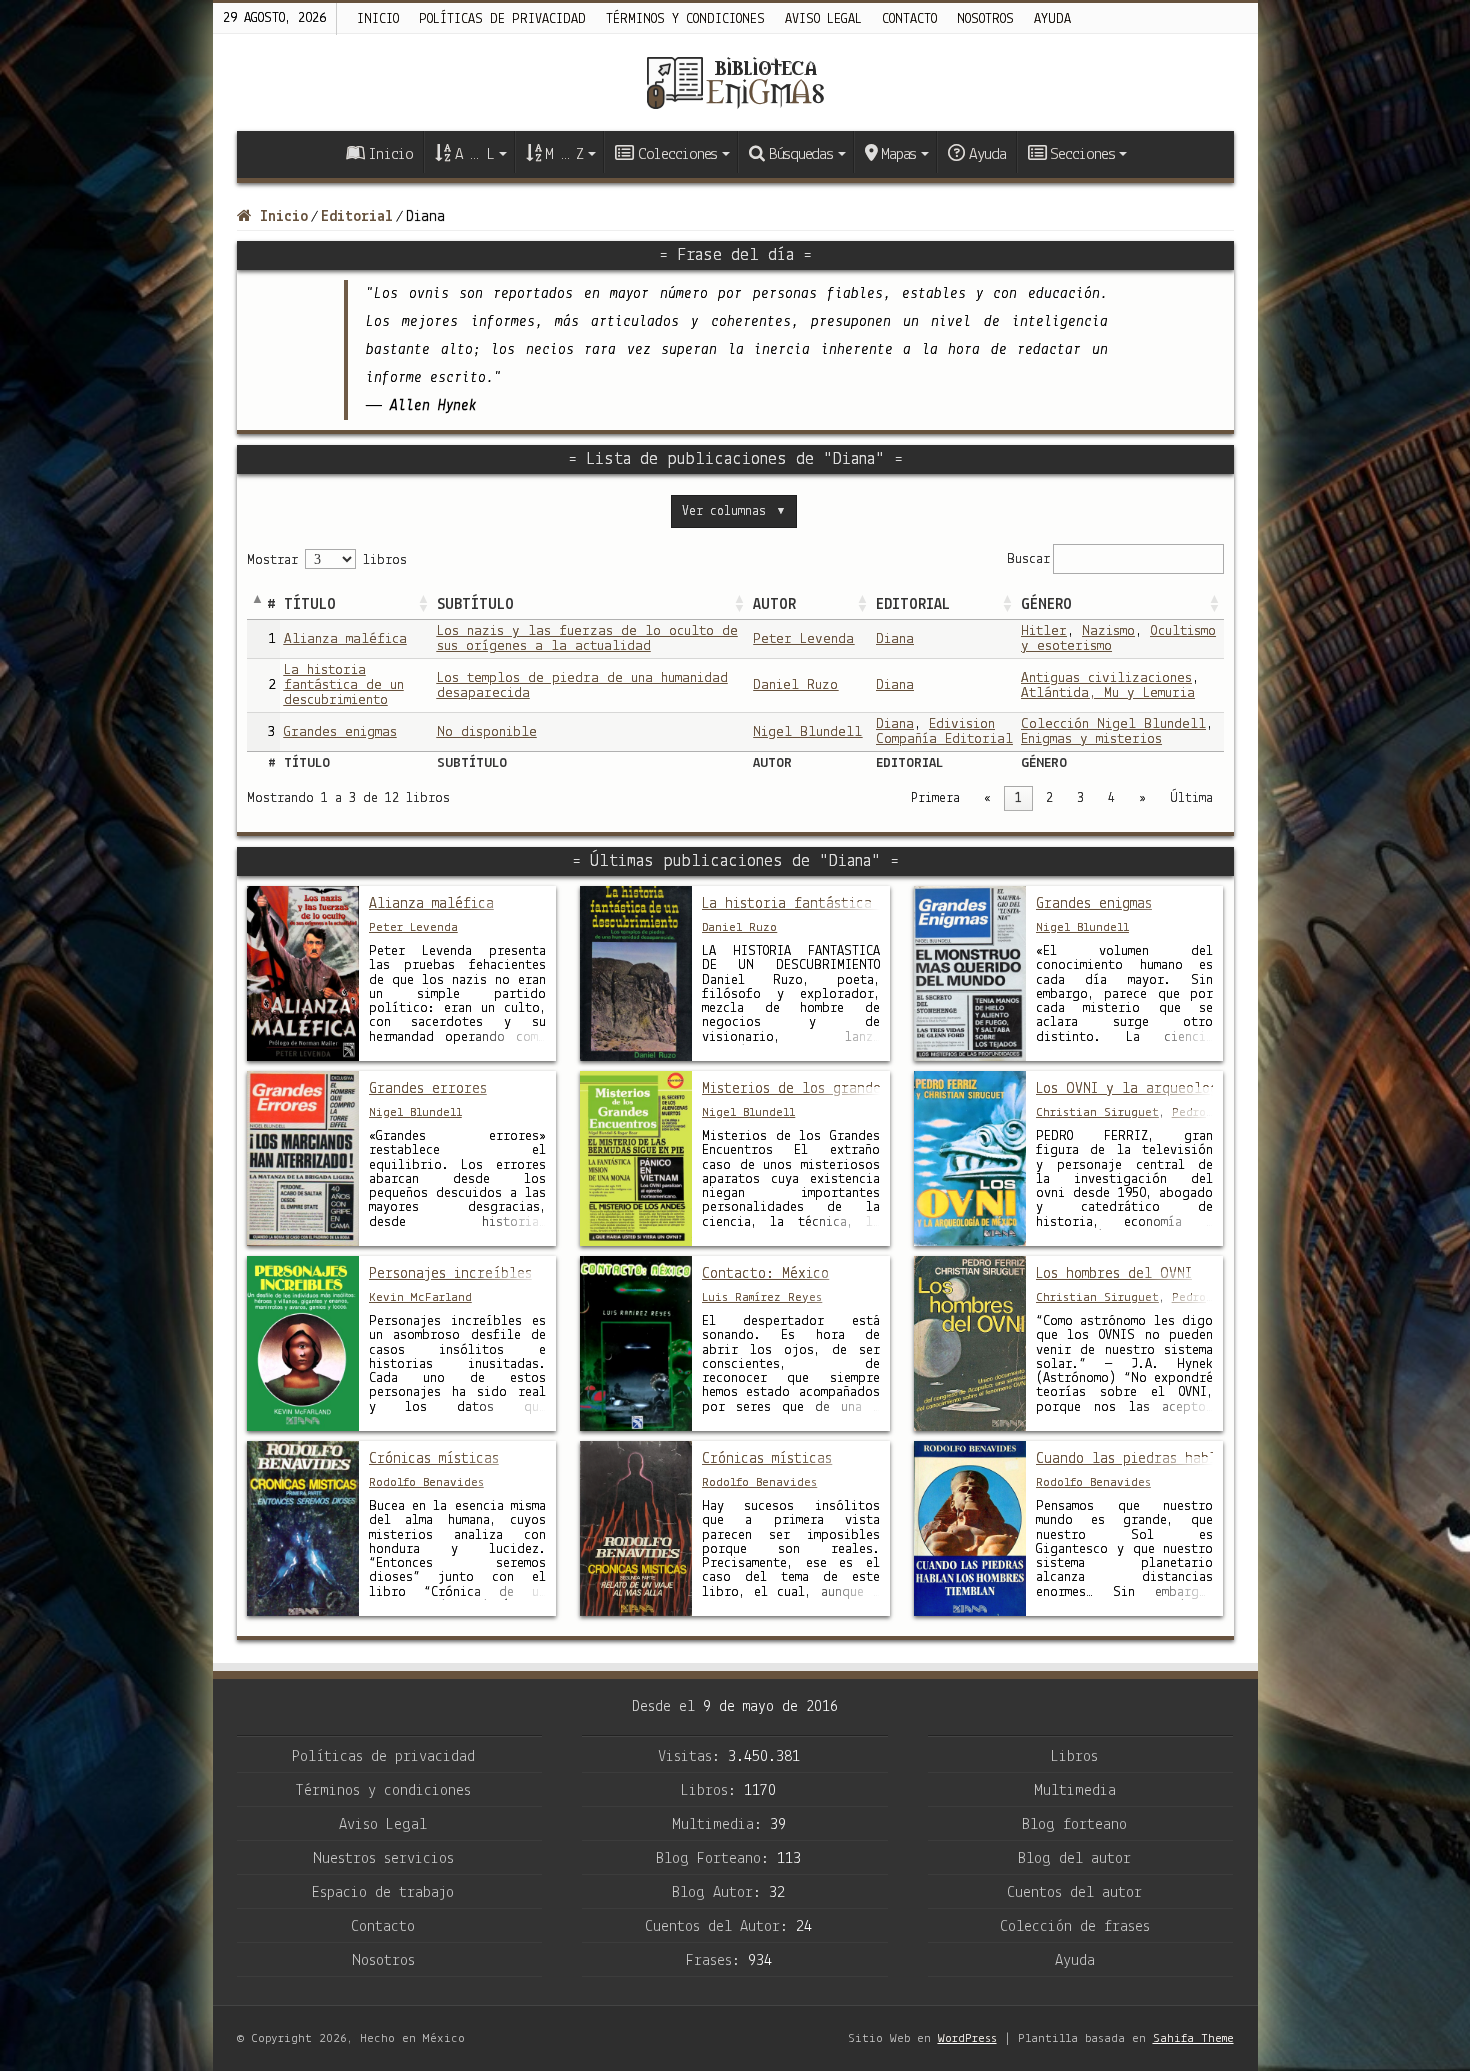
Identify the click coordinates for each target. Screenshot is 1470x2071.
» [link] (1142, 798)
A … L (474, 154)
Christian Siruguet (1097, 1112)
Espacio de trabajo (383, 1893)
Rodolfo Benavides (426, 1482)
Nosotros (985, 19)
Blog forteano (1074, 1825)
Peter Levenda (803, 639)
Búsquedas (801, 154)
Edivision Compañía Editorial (944, 732)
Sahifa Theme (1193, 2038)
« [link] (987, 798)
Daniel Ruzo (795, 685)
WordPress (967, 2038)
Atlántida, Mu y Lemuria (1108, 693)
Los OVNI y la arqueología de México (1125, 1089)
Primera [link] (935, 798)
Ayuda (1052, 19)
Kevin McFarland (420, 1297)
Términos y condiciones (685, 19)
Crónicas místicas (434, 1459)
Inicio (378, 19)
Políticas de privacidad (502, 19)
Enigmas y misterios (1091, 739)
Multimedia (1075, 1791)
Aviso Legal (383, 1825)
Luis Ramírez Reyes (762, 1297)
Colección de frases (1075, 1927)
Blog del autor (1074, 1859)
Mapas (898, 154)
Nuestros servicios (383, 1859)
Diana (895, 639)
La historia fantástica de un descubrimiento (344, 685)
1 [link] (1018, 798)
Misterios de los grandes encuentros (791, 1089)
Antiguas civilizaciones (1106, 678)
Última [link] (1191, 798)
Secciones (1082, 154)
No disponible (487, 732)
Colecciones (677, 154)
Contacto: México (765, 1274)
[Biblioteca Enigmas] (735, 82)
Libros (1074, 1757)
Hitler (1044, 631)
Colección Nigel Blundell (1113, 724)
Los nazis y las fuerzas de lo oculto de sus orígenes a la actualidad (587, 639)
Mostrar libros (327, 560)
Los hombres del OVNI (1114, 1274)
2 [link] (1049, 798)
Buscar (1028, 558)
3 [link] (1080, 798)
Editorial (357, 217)
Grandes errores (428, 1089)
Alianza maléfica (345, 639)
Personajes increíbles (450, 1274)
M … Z (564, 154)
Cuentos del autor (1074, 1893)
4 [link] (1111, 798)
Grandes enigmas (340, 732)
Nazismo (1108, 631)
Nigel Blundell (807, 732)
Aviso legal (823, 19)
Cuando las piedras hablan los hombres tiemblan (1125, 1459)
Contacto (909, 19)
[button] (423, 605)
